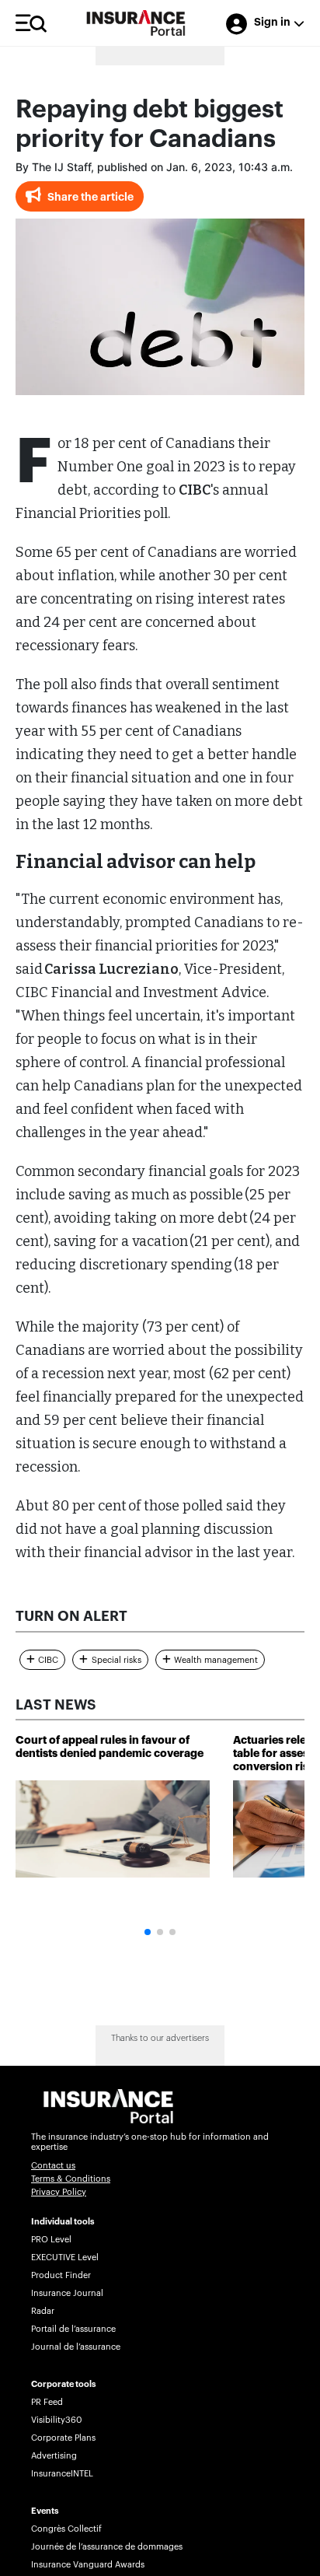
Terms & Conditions (71, 2179)
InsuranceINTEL (62, 2474)
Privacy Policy (59, 2192)
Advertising (54, 2456)
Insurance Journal (67, 2293)
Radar (43, 2311)
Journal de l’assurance (76, 2347)
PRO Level (51, 2240)
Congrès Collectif (66, 2529)
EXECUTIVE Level (65, 2257)
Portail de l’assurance (73, 2329)
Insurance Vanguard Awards (88, 2565)
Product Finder (61, 2275)
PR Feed (47, 2402)
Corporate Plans (63, 2438)
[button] (148, 1932)
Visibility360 (56, 2420)
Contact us (53, 2166)
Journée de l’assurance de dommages (107, 2547)
